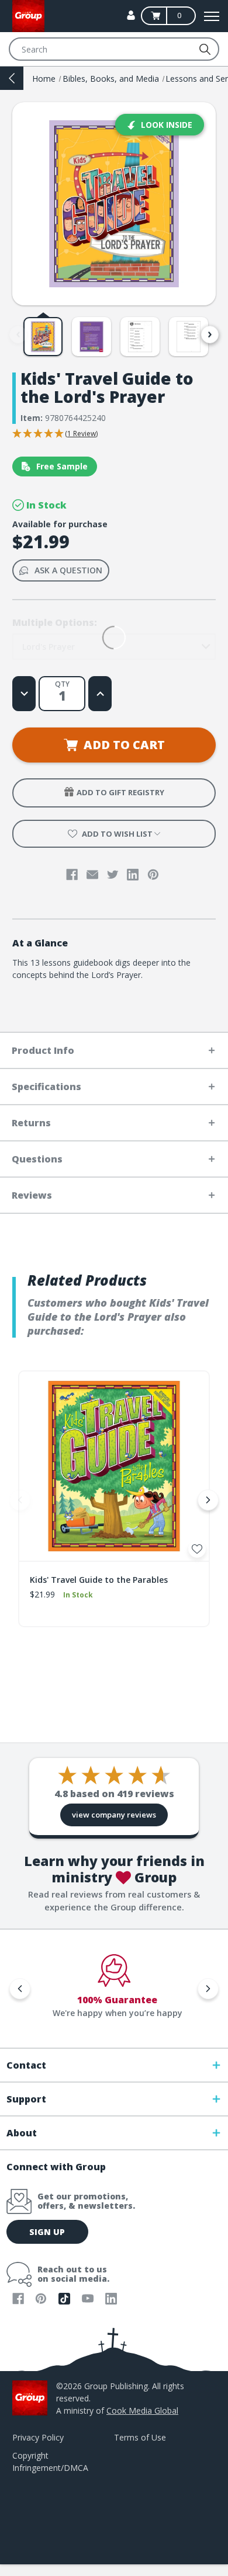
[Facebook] (72, 875)
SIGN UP (47, 2232)
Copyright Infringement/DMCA (50, 2462)
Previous (18, 335)
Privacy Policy (38, 2437)
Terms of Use (140, 2437)
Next (210, 335)
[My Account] (131, 15)
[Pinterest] (153, 875)
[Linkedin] (133, 875)
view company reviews (114, 1815)
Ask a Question (68, 570)
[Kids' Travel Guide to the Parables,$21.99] (114, 1466)
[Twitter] (113, 875)
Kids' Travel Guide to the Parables (99, 1580)
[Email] (92, 875)
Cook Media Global (142, 2410)
